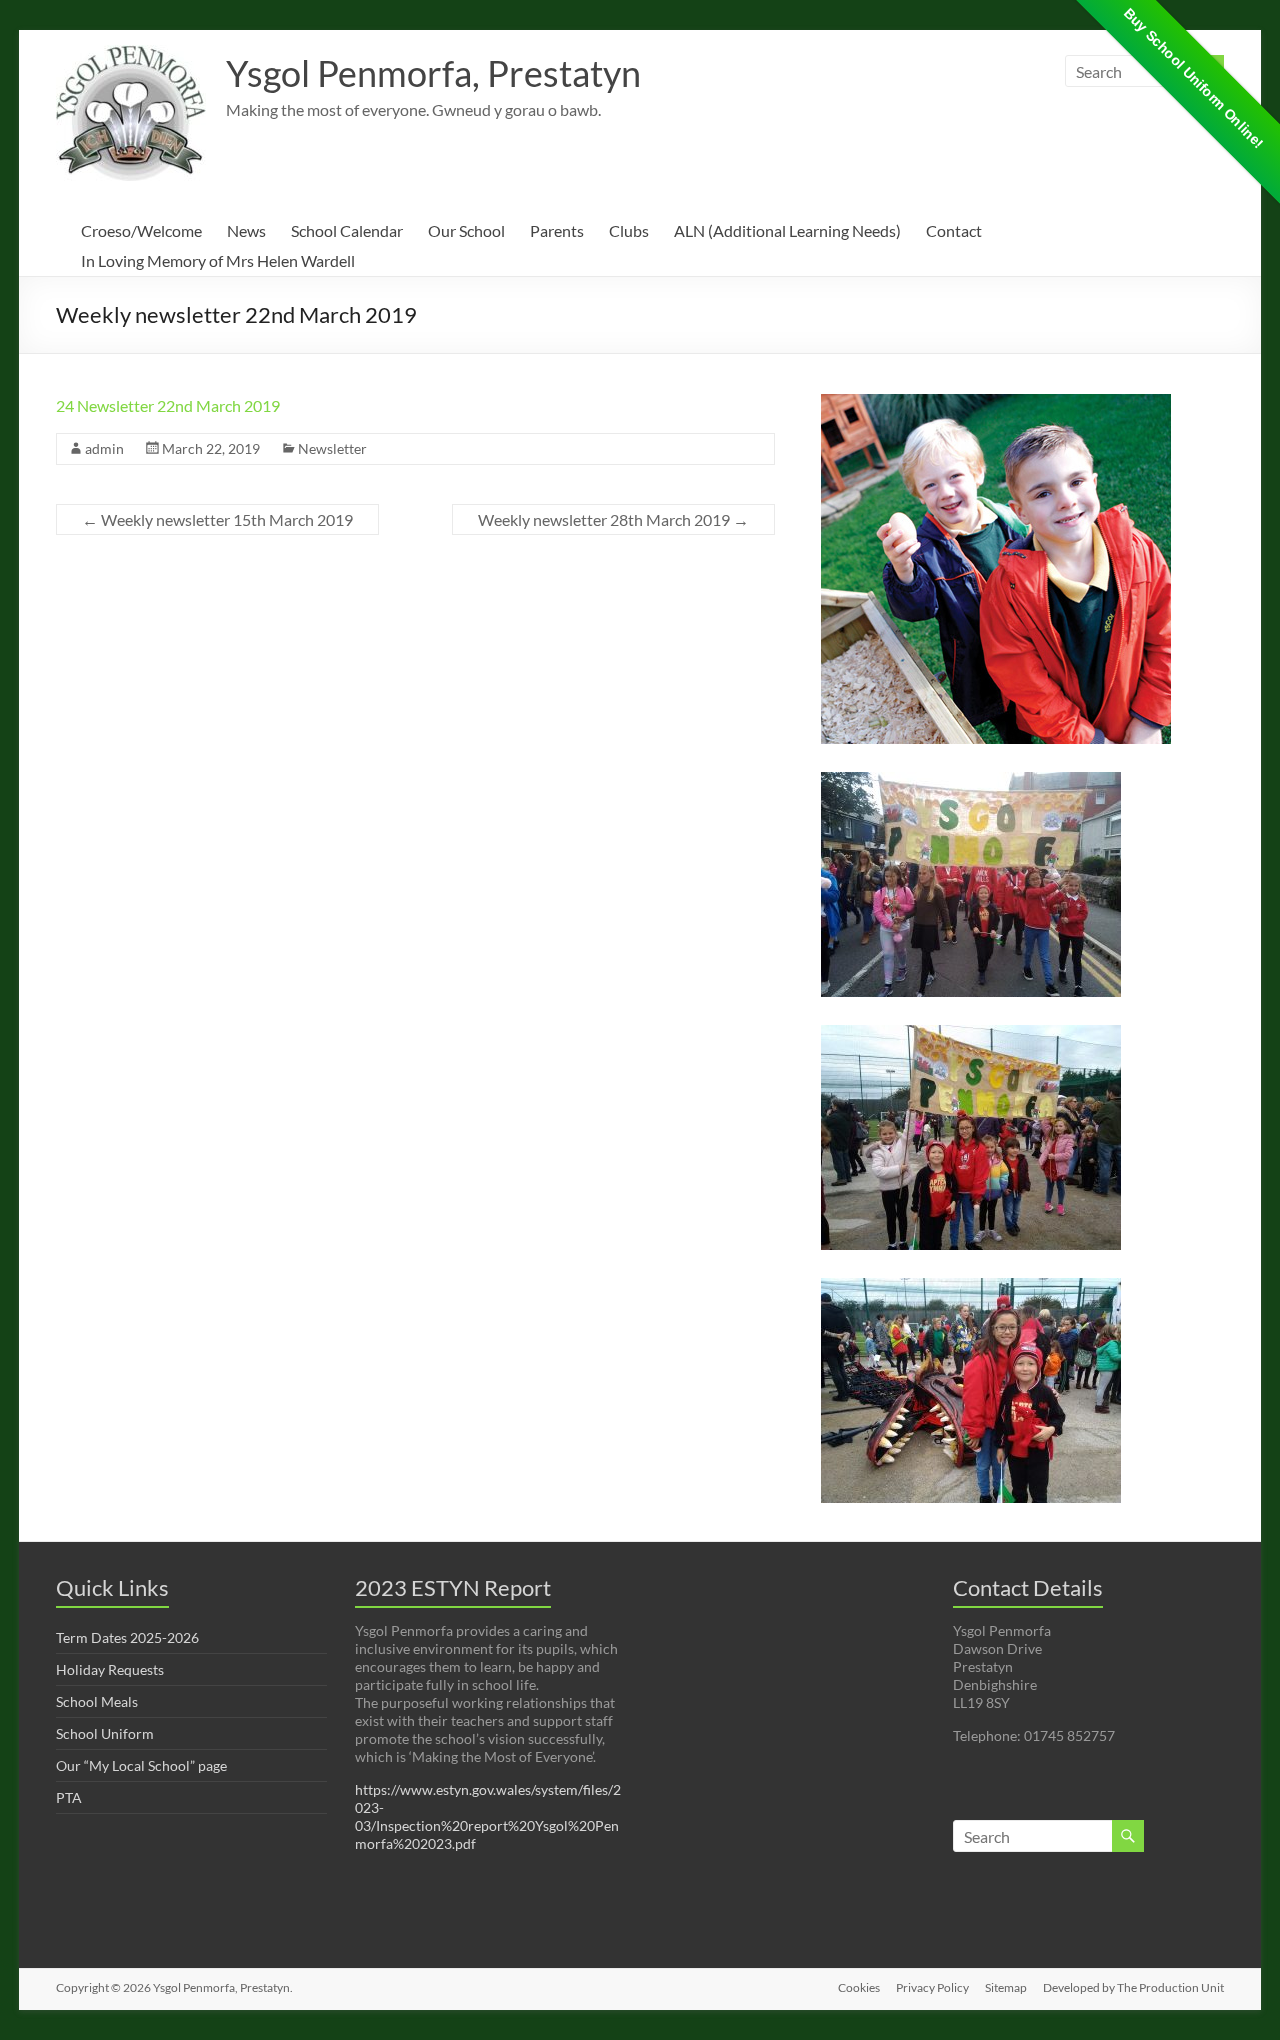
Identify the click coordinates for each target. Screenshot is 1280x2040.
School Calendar (347, 230)
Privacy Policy (932, 1987)
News (246, 230)
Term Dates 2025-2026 (127, 1637)
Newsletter (332, 448)
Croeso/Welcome (141, 230)
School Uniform (105, 1733)
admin (104, 448)
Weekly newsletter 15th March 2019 (217, 519)
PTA (69, 1797)
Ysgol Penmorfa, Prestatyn (433, 73)
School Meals (97, 1701)
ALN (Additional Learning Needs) (787, 230)
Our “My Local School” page (141, 1765)
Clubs (629, 230)
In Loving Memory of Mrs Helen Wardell (218, 260)
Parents (557, 230)
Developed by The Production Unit (1133, 1987)
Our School (466, 230)
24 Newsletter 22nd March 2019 (168, 405)
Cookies (859, 1987)
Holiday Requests (110, 1669)
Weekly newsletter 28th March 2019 (613, 519)
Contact (954, 230)
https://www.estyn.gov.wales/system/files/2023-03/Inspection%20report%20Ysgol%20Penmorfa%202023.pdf (488, 1816)
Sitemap (1006, 1987)
